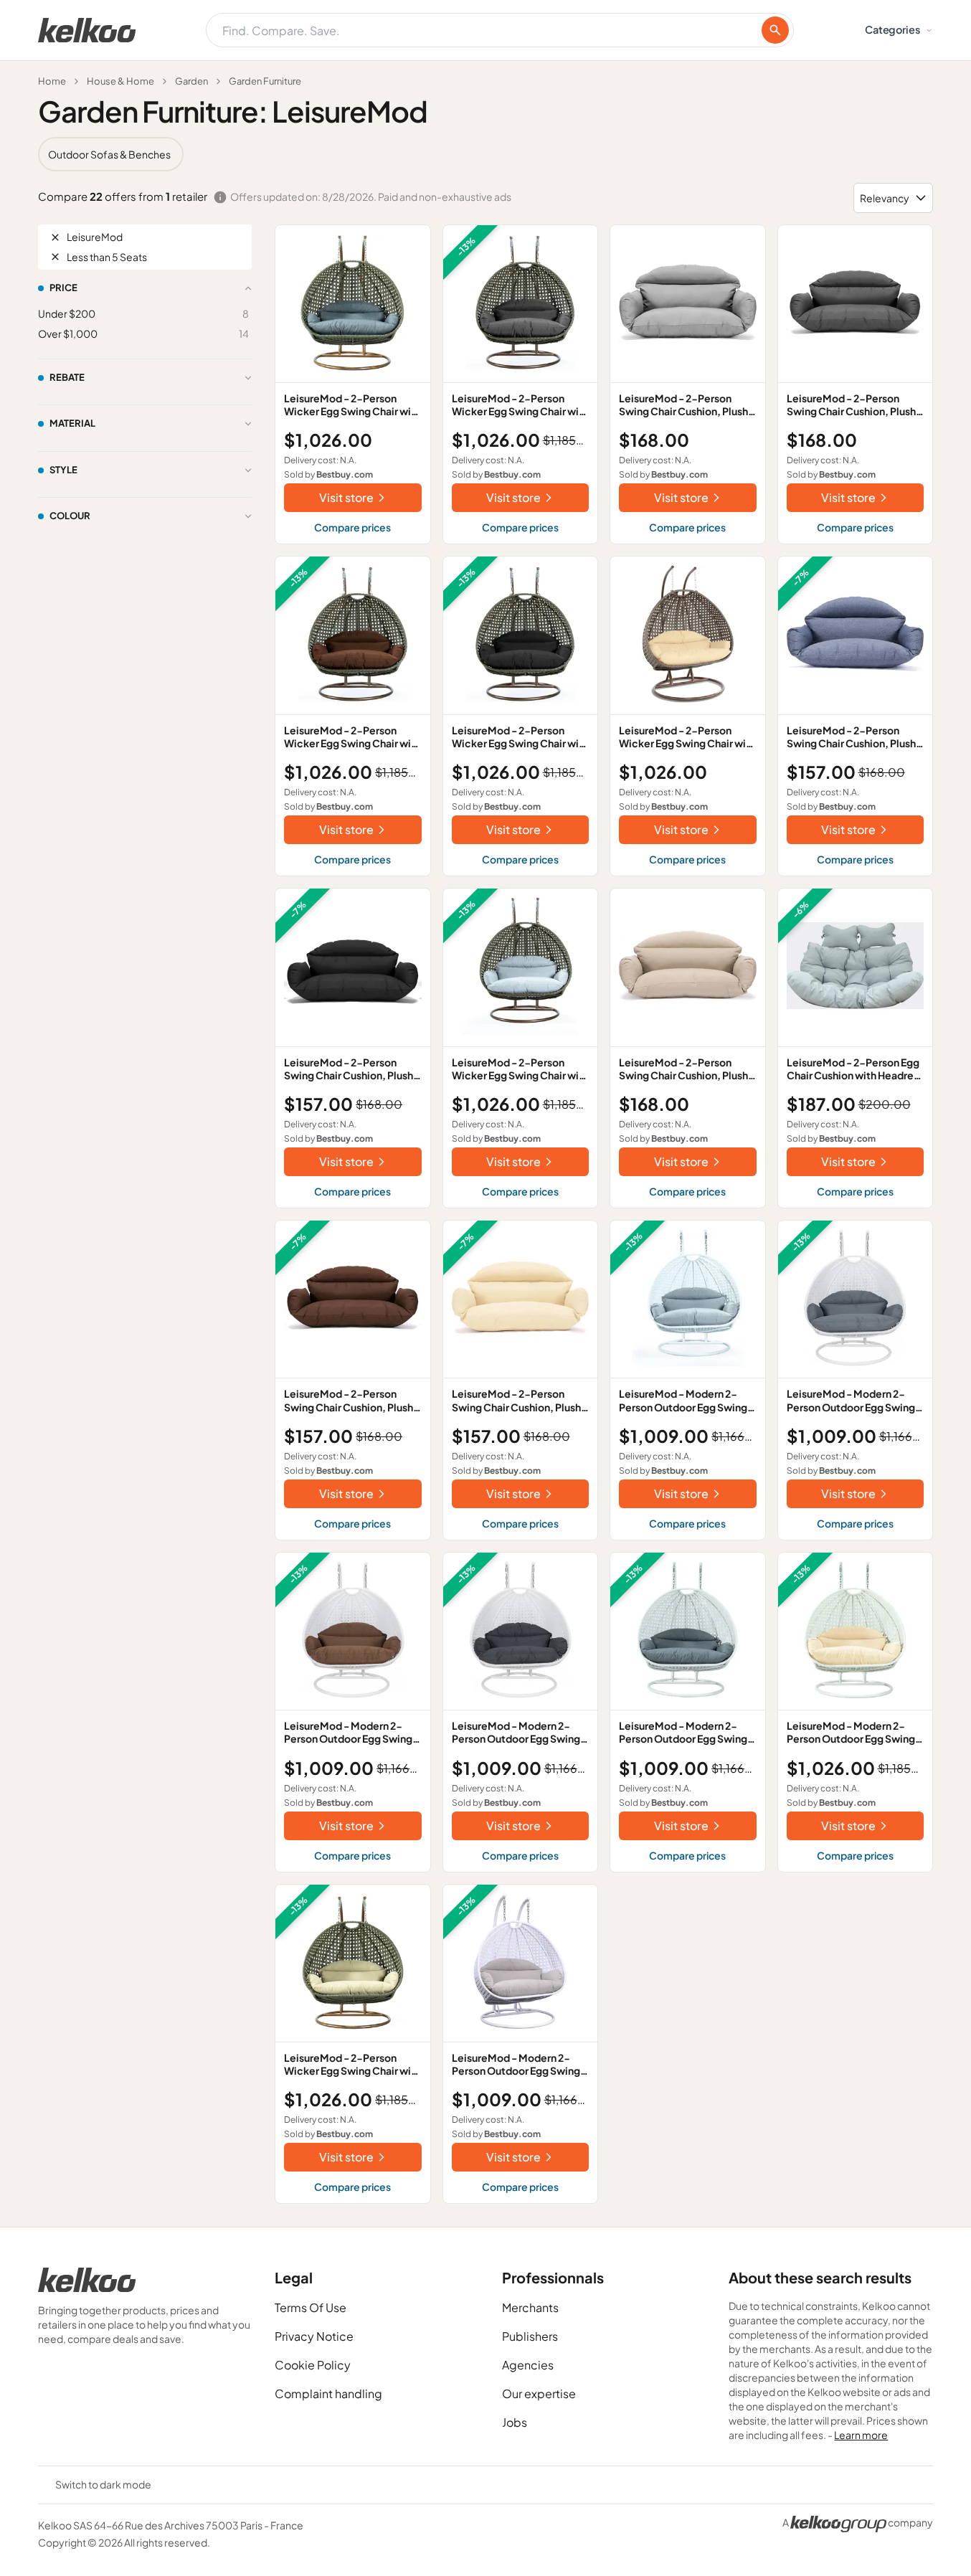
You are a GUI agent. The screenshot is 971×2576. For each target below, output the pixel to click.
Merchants (530, 2307)
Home (52, 81)
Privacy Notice (314, 2336)
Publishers (530, 2336)
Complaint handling (328, 2393)
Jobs (515, 2422)
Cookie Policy (313, 2365)
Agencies (528, 2365)
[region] (485, 154)
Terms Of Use (311, 2307)
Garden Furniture (265, 81)
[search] (775, 30)
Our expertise (539, 2393)
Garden (191, 81)
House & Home (120, 81)
